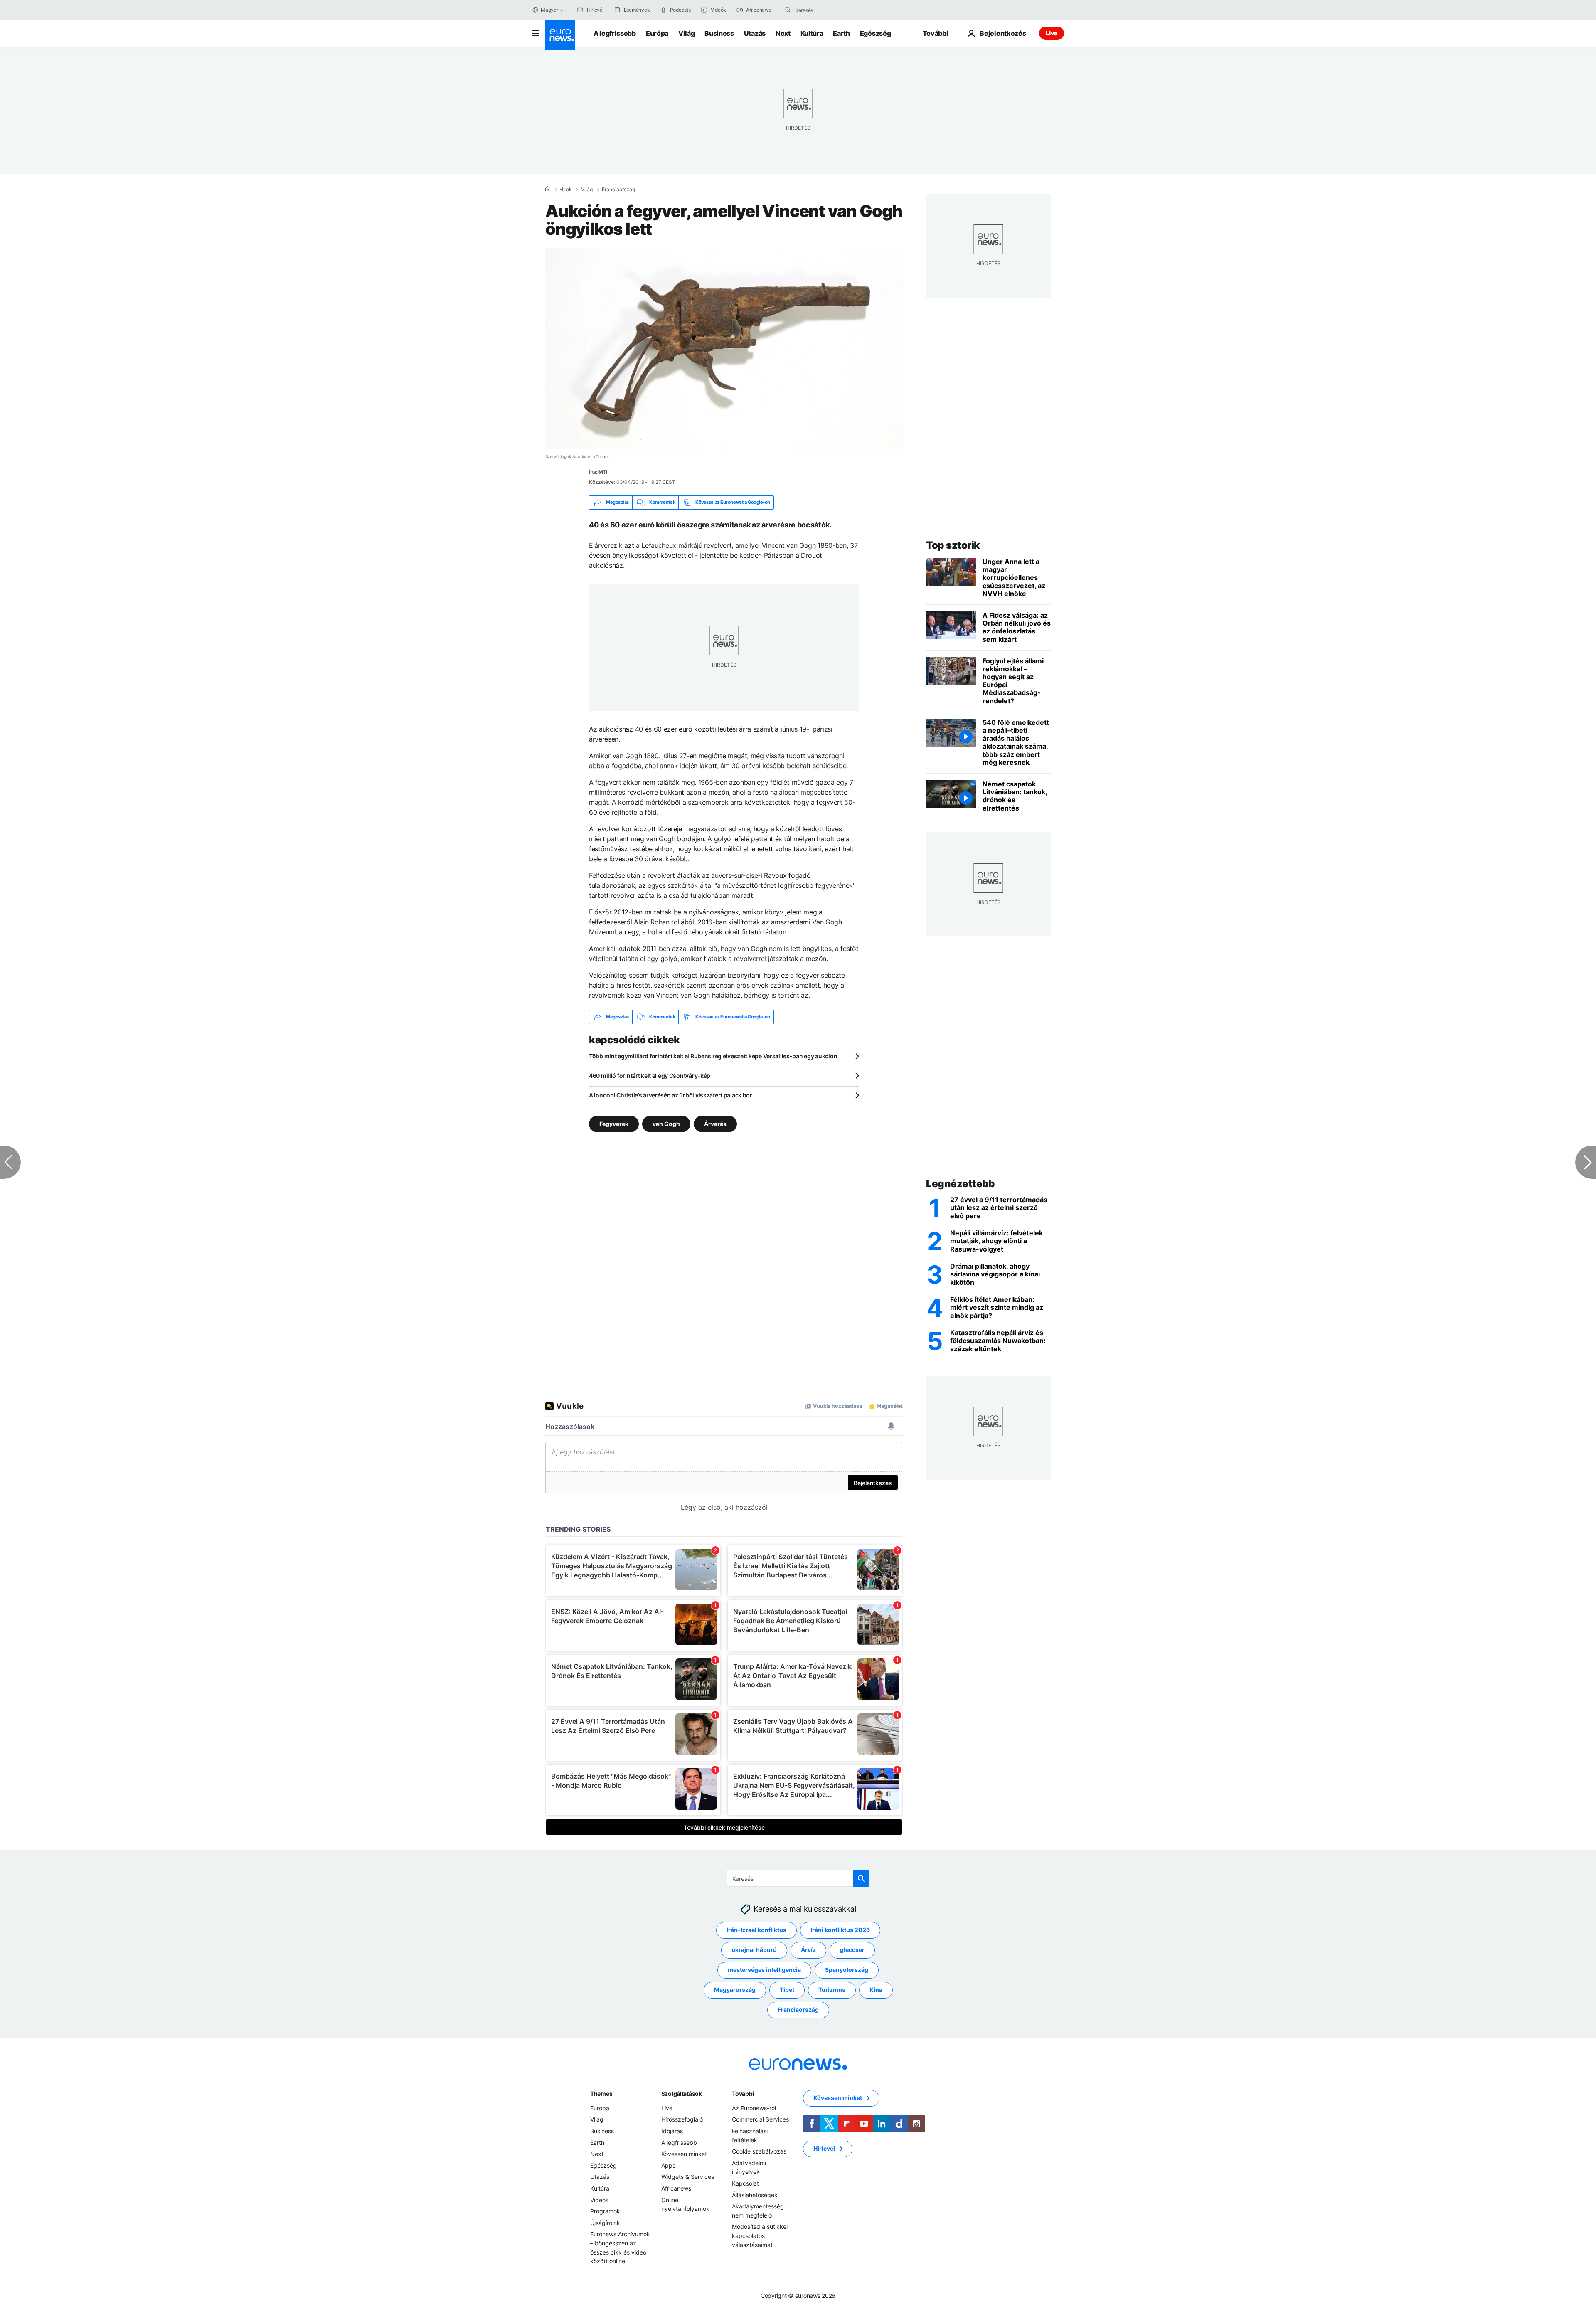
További (743, 2093)
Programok (605, 2211)
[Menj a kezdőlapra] (560, 35)
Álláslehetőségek (755, 2194)
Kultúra (812, 33)
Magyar (549, 10)
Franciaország (618, 190)
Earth (841, 33)
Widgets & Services (688, 2177)
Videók (600, 2199)
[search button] (788, 10)
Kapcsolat (745, 2183)
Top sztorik (953, 545)
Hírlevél (824, 2148)
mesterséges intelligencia (764, 1970)
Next (783, 33)
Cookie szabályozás (759, 2151)
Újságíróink (605, 2222)
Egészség (875, 33)
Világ (686, 33)
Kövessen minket (684, 2154)
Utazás (755, 33)
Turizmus (832, 1990)
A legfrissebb (615, 33)
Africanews (676, 2188)
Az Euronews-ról (754, 2108)
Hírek (566, 190)
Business (719, 33)
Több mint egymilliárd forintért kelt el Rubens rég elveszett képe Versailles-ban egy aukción (713, 1056)
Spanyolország (847, 1970)
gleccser (852, 1950)
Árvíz (808, 1950)
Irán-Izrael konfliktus (756, 1930)
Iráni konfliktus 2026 (840, 1930)
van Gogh (666, 1123)
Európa (657, 33)
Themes (601, 2093)
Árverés (715, 1123)
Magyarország (735, 1990)
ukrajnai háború (754, 1950)
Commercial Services (760, 2119)
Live (1052, 33)
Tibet (787, 1990)
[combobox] (830, 10)
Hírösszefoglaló (682, 2119)
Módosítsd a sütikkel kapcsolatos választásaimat (760, 2235)
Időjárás (672, 2131)
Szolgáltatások (682, 2093)
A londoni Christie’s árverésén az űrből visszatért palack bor (671, 1095)
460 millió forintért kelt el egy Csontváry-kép (650, 1076)
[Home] (548, 189)
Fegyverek (614, 1123)
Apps (668, 2165)
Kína (876, 1990)
